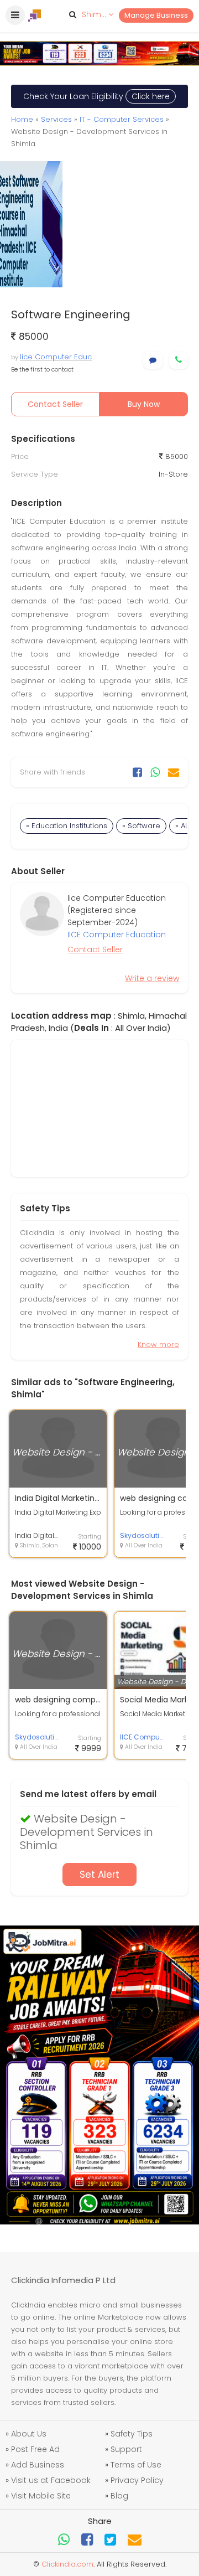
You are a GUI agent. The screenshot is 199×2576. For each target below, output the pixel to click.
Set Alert (99, 1875)
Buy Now (144, 404)
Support (126, 2449)
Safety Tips (132, 2434)
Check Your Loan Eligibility (96, 96)
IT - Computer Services (122, 119)
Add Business (38, 2465)
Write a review (152, 978)
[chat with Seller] (153, 360)
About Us (29, 2434)
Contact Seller (55, 404)
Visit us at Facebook (51, 2480)
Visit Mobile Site (41, 2496)
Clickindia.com (67, 2564)
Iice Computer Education (65, 357)
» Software (141, 826)
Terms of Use (136, 2465)
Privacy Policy (137, 2480)
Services (56, 119)
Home (22, 119)
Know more (158, 1344)
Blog (119, 2496)
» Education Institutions (67, 826)
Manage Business (156, 15)
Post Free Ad (35, 2449)
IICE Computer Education (117, 935)
